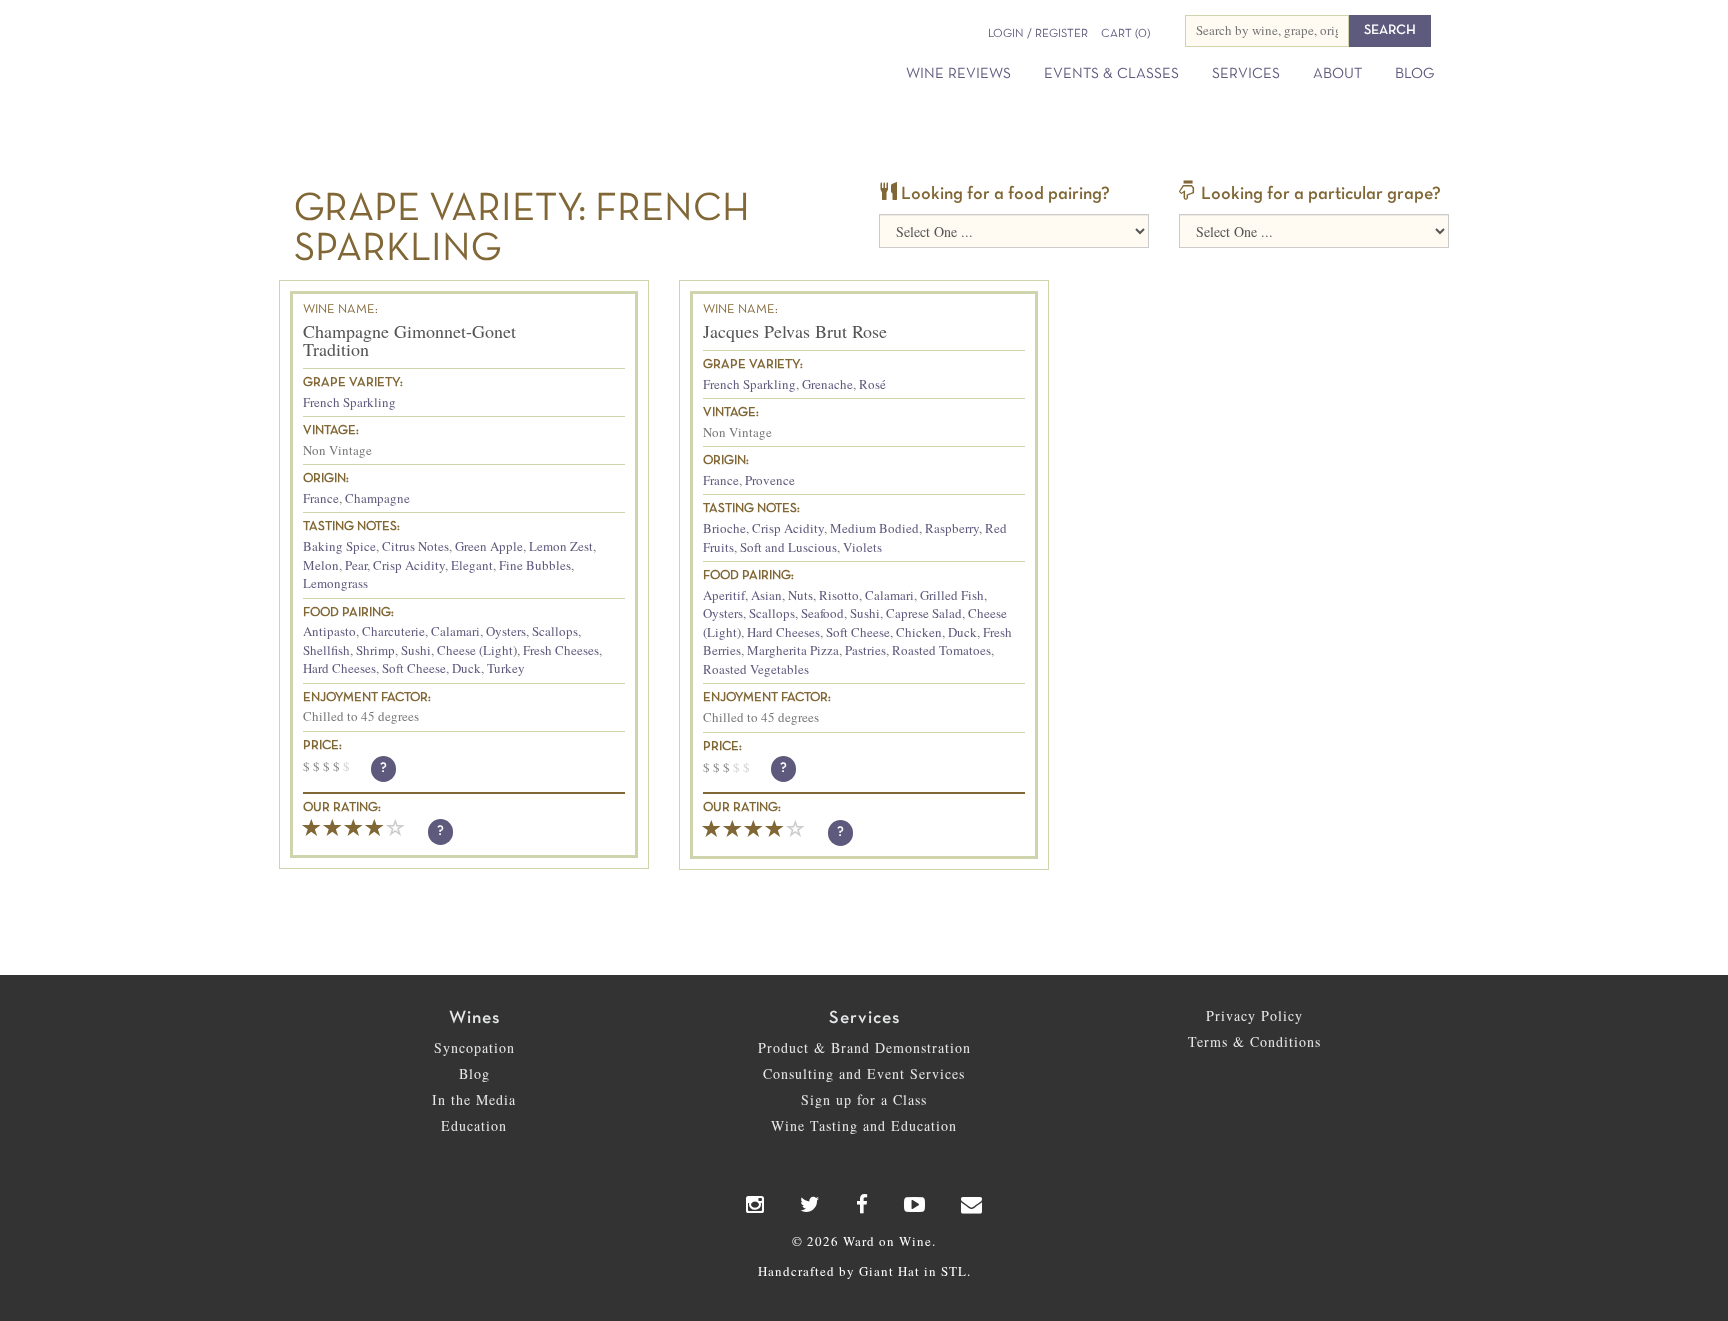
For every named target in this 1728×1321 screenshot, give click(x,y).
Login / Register (1038, 34)
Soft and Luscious (788, 547)
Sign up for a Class (864, 1099)
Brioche (724, 528)
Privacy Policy (1254, 1015)
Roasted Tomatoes (941, 650)
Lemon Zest (561, 546)
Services (1246, 74)
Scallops (555, 631)
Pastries (865, 650)
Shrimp (375, 650)
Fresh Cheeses (561, 650)
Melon (321, 565)
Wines (474, 1018)
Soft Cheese (414, 668)
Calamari (455, 631)
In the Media (474, 1099)
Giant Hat (889, 1271)
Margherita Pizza (793, 650)
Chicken (919, 632)
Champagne (377, 498)
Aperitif (724, 595)
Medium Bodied (874, 528)
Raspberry (952, 528)
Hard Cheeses (339, 668)
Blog (1414, 74)
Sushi (416, 650)
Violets (862, 547)
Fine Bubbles (535, 565)
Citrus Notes (415, 546)
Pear (356, 565)
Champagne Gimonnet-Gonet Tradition (409, 340)
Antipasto (329, 631)
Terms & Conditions (1254, 1041)
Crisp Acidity (409, 565)
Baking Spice (339, 546)
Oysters (506, 631)
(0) (1125, 34)
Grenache (827, 384)
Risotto (839, 595)
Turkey (506, 668)
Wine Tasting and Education (864, 1125)
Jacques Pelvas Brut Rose (795, 331)
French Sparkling (349, 402)
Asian (766, 595)
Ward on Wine (466, 49)
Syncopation (474, 1047)
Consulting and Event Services (864, 1073)
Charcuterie (393, 631)
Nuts (800, 595)
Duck (466, 668)
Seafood (822, 613)
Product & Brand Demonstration (864, 1047)
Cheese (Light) (477, 650)
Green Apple (489, 546)
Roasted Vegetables (756, 669)
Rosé (872, 384)
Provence (770, 480)
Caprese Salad (924, 613)
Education (474, 1125)
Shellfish (326, 650)
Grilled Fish (952, 595)
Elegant (472, 565)
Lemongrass (335, 583)
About (1337, 74)
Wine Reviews (958, 74)
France (321, 498)
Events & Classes (1111, 74)
